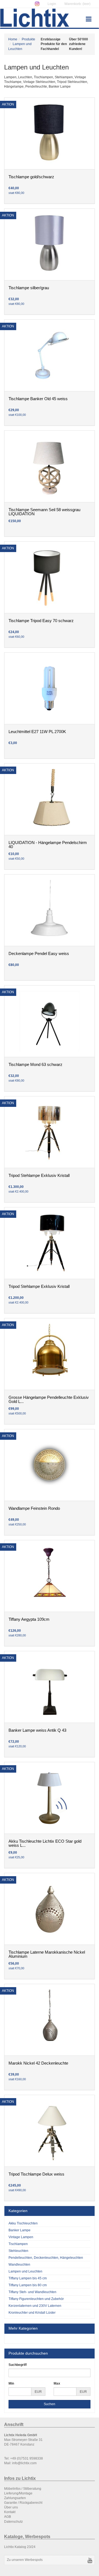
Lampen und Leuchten (25, 2271)
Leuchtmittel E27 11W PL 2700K (37, 732)
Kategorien (18, 2211)
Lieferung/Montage (18, 2493)
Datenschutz (13, 2522)
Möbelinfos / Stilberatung (23, 2489)
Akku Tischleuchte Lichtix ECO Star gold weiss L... (45, 1843)
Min (11, 2383)
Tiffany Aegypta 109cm (29, 1619)
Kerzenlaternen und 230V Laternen (35, 2306)
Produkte (28, 39)
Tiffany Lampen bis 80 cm (28, 2285)
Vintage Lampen (21, 2237)
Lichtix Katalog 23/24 (20, 2547)
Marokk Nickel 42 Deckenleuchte (38, 2063)
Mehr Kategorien (23, 2328)
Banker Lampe (20, 2230)
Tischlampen (18, 2244)
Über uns (11, 2507)
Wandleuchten (19, 2265)
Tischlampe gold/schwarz (31, 177)
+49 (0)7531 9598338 (27, 2458)
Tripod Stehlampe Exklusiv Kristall (39, 1176)
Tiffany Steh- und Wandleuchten (32, 2292)
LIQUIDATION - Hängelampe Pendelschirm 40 (48, 845)
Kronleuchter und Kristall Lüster (32, 2313)
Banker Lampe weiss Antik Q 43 (37, 1730)
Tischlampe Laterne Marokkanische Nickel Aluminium (47, 1954)
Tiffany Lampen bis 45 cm (28, 2278)
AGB (8, 2517)
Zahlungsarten (15, 2498)
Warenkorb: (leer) (77, 4)
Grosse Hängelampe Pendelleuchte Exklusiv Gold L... (49, 1400)
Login (52, 4)
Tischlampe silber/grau (29, 288)
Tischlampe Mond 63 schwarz (35, 1065)
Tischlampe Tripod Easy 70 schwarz (41, 621)
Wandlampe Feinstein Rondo (34, 1508)
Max (57, 2383)
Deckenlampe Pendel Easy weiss (39, 954)
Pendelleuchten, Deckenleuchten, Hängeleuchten (46, 2258)
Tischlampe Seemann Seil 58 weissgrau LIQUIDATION (44, 512)
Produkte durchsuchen (28, 2353)
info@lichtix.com (24, 2463)
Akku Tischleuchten (23, 2223)
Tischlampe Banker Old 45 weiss (38, 399)
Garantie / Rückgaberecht (23, 2503)
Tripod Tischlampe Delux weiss (36, 2174)
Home (13, 39)
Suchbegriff (18, 2365)
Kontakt (10, 2512)
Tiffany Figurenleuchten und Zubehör (36, 2299)
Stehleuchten (18, 2251)
